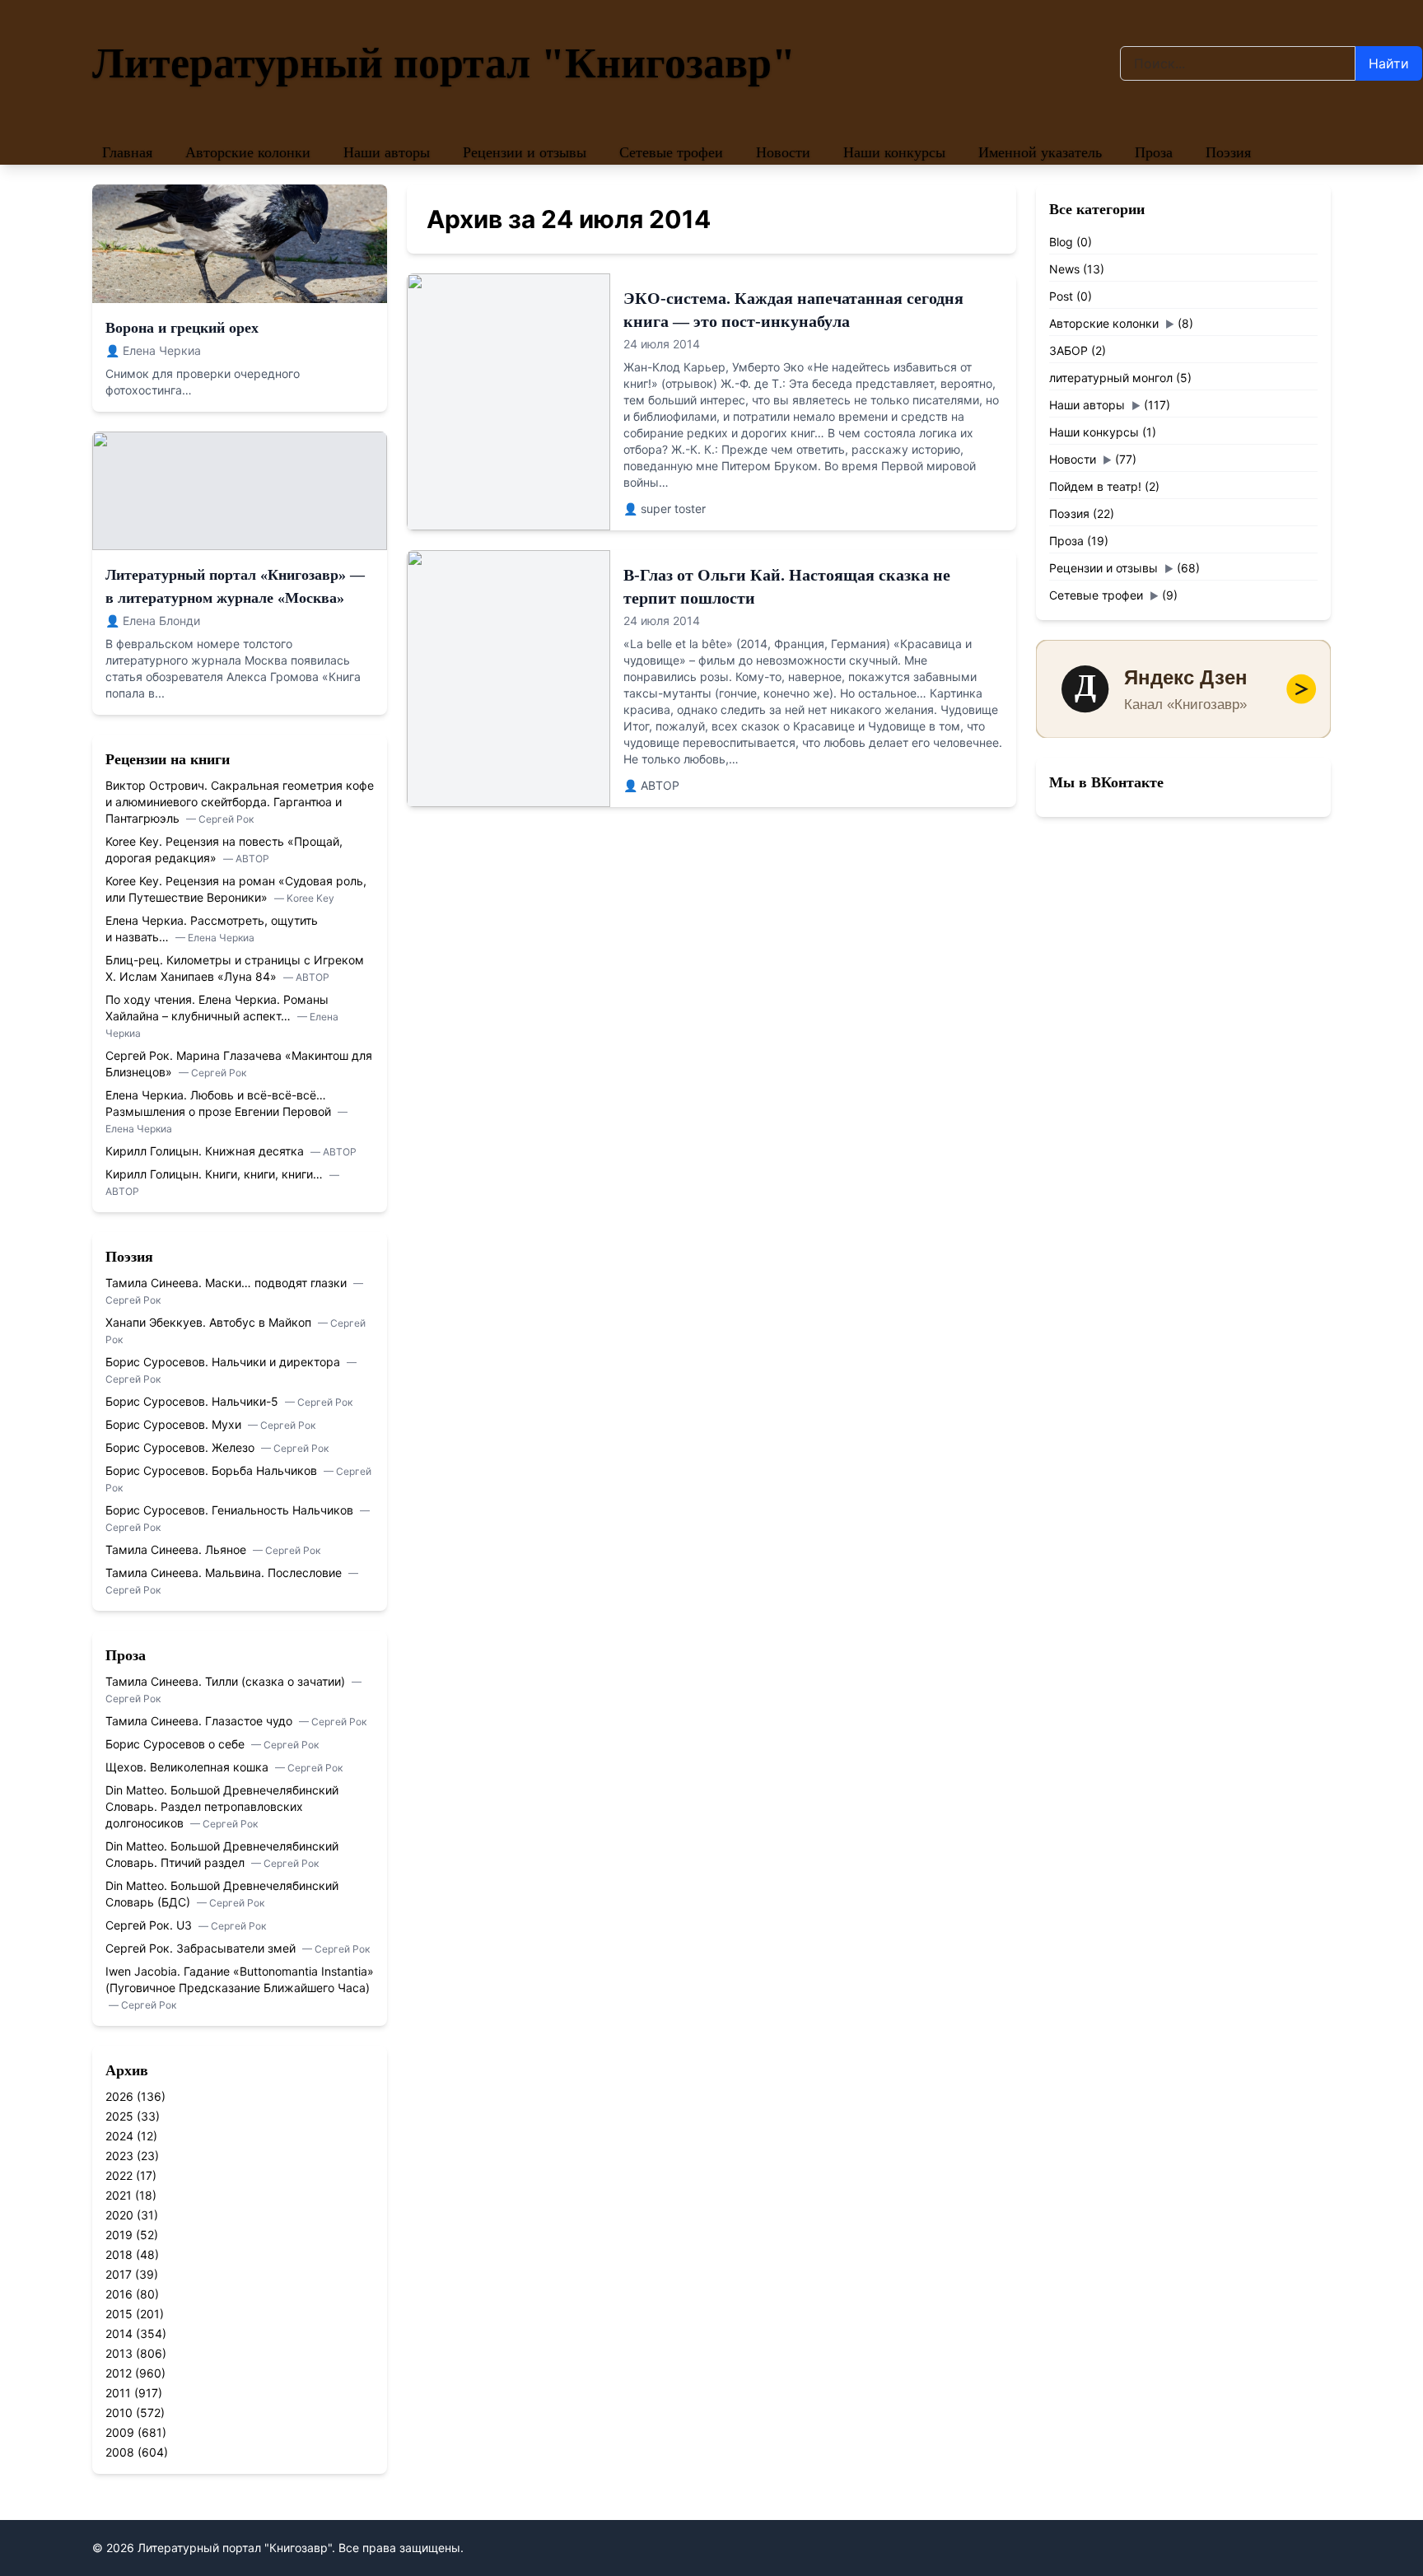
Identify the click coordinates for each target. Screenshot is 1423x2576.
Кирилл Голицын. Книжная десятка (206, 1151)
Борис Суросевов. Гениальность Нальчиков (231, 1510)
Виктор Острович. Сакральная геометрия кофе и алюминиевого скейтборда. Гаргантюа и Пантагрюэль (240, 802)
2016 (119, 2294)
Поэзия (1228, 152)
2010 (119, 2413)
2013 (119, 2353)
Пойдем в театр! (1095, 486)
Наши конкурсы (894, 152)
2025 (119, 2116)
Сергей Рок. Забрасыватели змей (202, 1948)
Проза (1154, 152)
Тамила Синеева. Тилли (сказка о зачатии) (227, 1681)
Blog (1061, 242)
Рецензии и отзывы (525, 152)
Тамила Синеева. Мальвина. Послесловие (225, 1573)
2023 (119, 2156)
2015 (119, 2314)
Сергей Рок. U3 (150, 1925)
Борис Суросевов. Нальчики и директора (224, 1362)
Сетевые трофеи (671, 152)
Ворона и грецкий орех (182, 328)
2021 (119, 2195)
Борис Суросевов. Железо (182, 1447)
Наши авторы (387, 152)
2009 (120, 2432)
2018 (119, 2254)
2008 (120, 2452)
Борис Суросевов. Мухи (175, 1424)
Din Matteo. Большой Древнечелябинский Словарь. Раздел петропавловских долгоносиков (222, 1806)
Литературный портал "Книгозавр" (444, 63)
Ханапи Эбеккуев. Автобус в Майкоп (210, 1322)
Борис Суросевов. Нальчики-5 (194, 1401)
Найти (1389, 63)
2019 (119, 2235)
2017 (119, 2274)
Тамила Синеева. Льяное (177, 1549)
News (1064, 269)
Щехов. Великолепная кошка (189, 1767)
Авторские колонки (248, 152)
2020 (119, 2215)
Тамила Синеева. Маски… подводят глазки (228, 1283)
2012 (119, 2373)
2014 (119, 2333)
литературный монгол (1111, 378)
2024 (119, 2136)
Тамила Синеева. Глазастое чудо (201, 1721)
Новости (783, 152)
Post (1061, 296)
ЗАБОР (1068, 350)
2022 (119, 2175)
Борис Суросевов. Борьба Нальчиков (213, 1470)
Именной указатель (1040, 152)
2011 (118, 2393)
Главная (127, 152)
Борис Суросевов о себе (177, 1744)
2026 (119, 2096)
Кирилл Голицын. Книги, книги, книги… (216, 1174)
